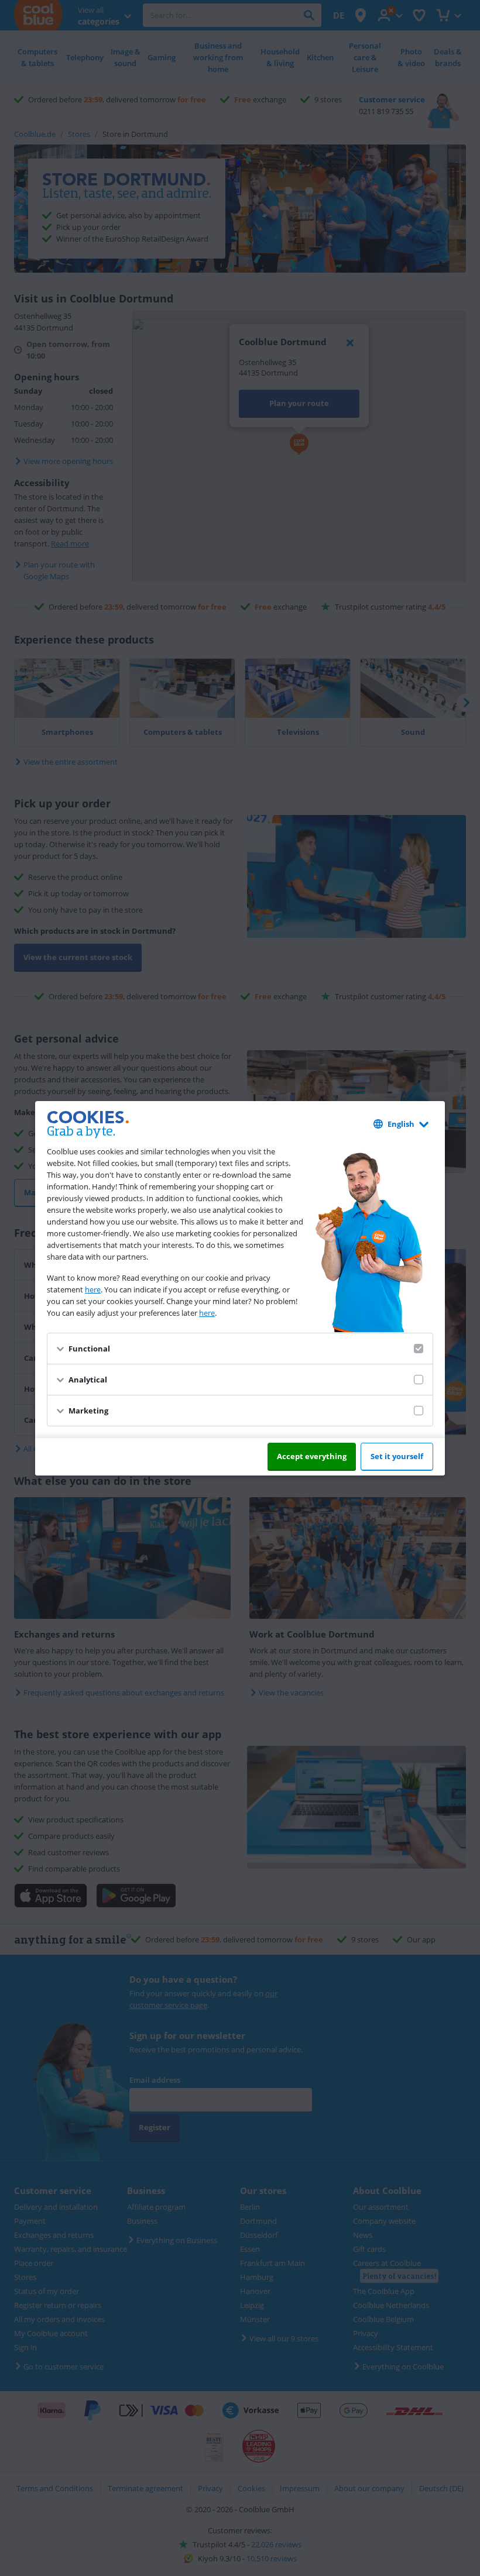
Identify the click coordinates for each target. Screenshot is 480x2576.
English (401, 1124)
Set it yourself (397, 1456)
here (93, 1289)
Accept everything (312, 1456)
